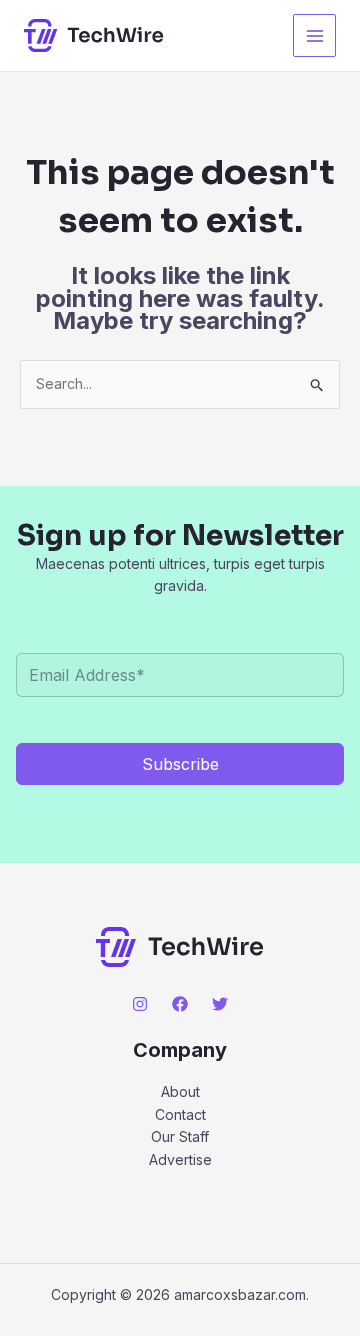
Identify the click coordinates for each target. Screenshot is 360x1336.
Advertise (180, 1159)
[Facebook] (180, 1004)
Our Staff (180, 1136)
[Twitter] (220, 1004)
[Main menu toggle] (314, 35)
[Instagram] (140, 1004)
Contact (180, 1114)
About (180, 1091)
